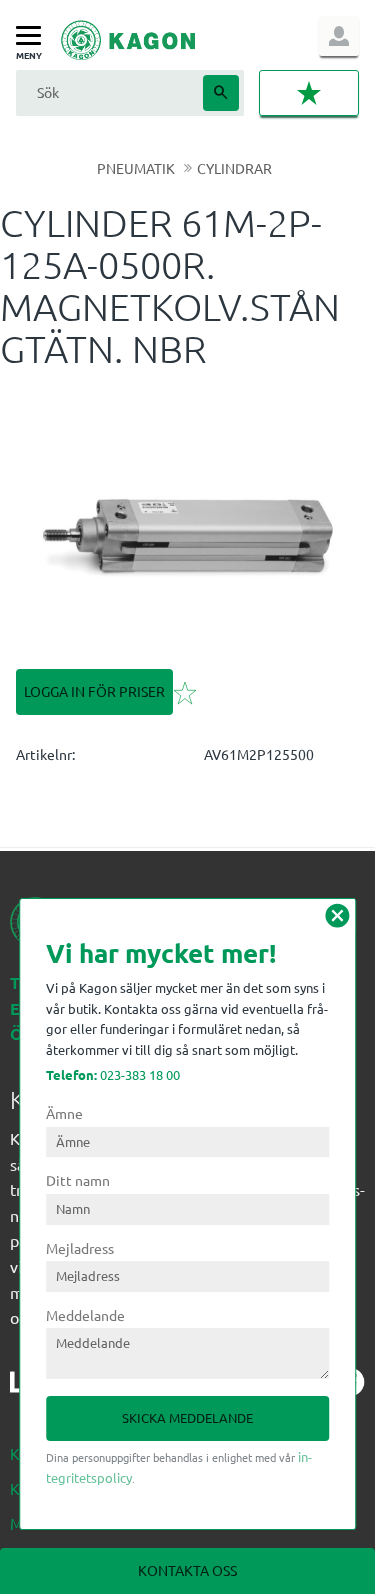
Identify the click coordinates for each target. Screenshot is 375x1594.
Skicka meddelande (187, 1417)
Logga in (339, 36)
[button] (33, 36)
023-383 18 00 (113, 1074)
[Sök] (221, 93)
